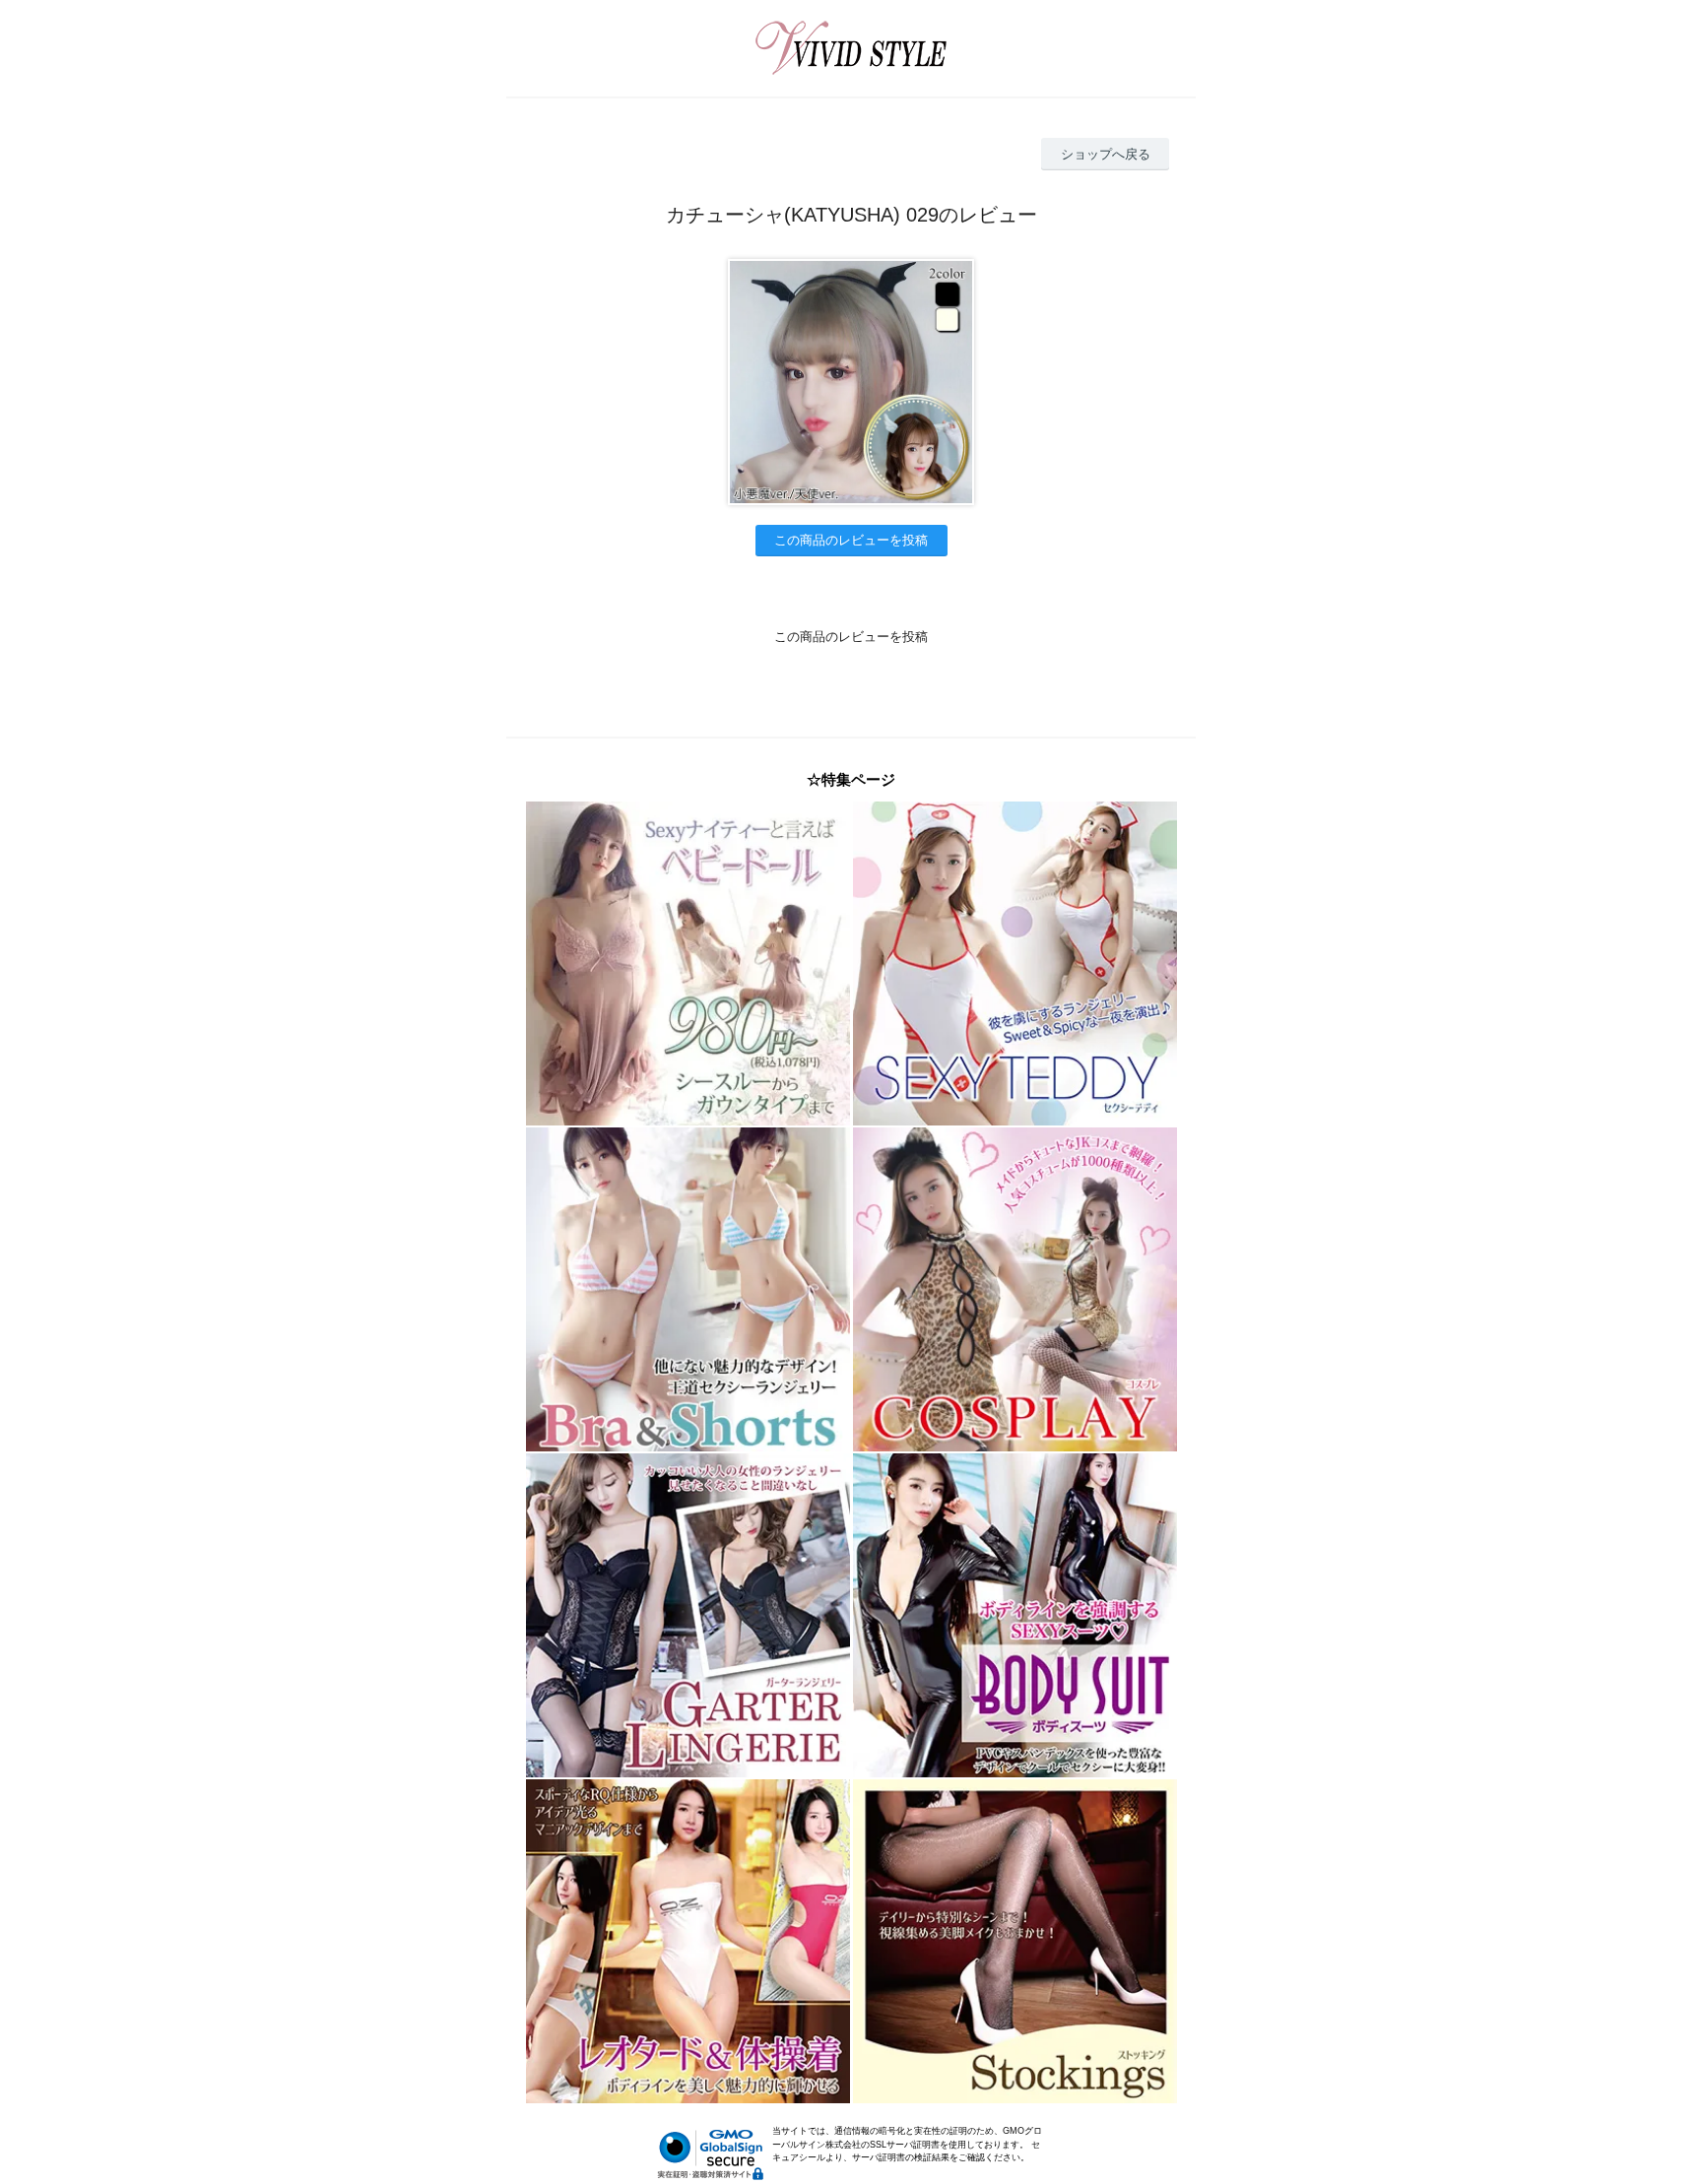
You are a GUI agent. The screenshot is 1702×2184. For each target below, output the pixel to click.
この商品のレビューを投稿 (851, 540)
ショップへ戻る (1106, 154)
